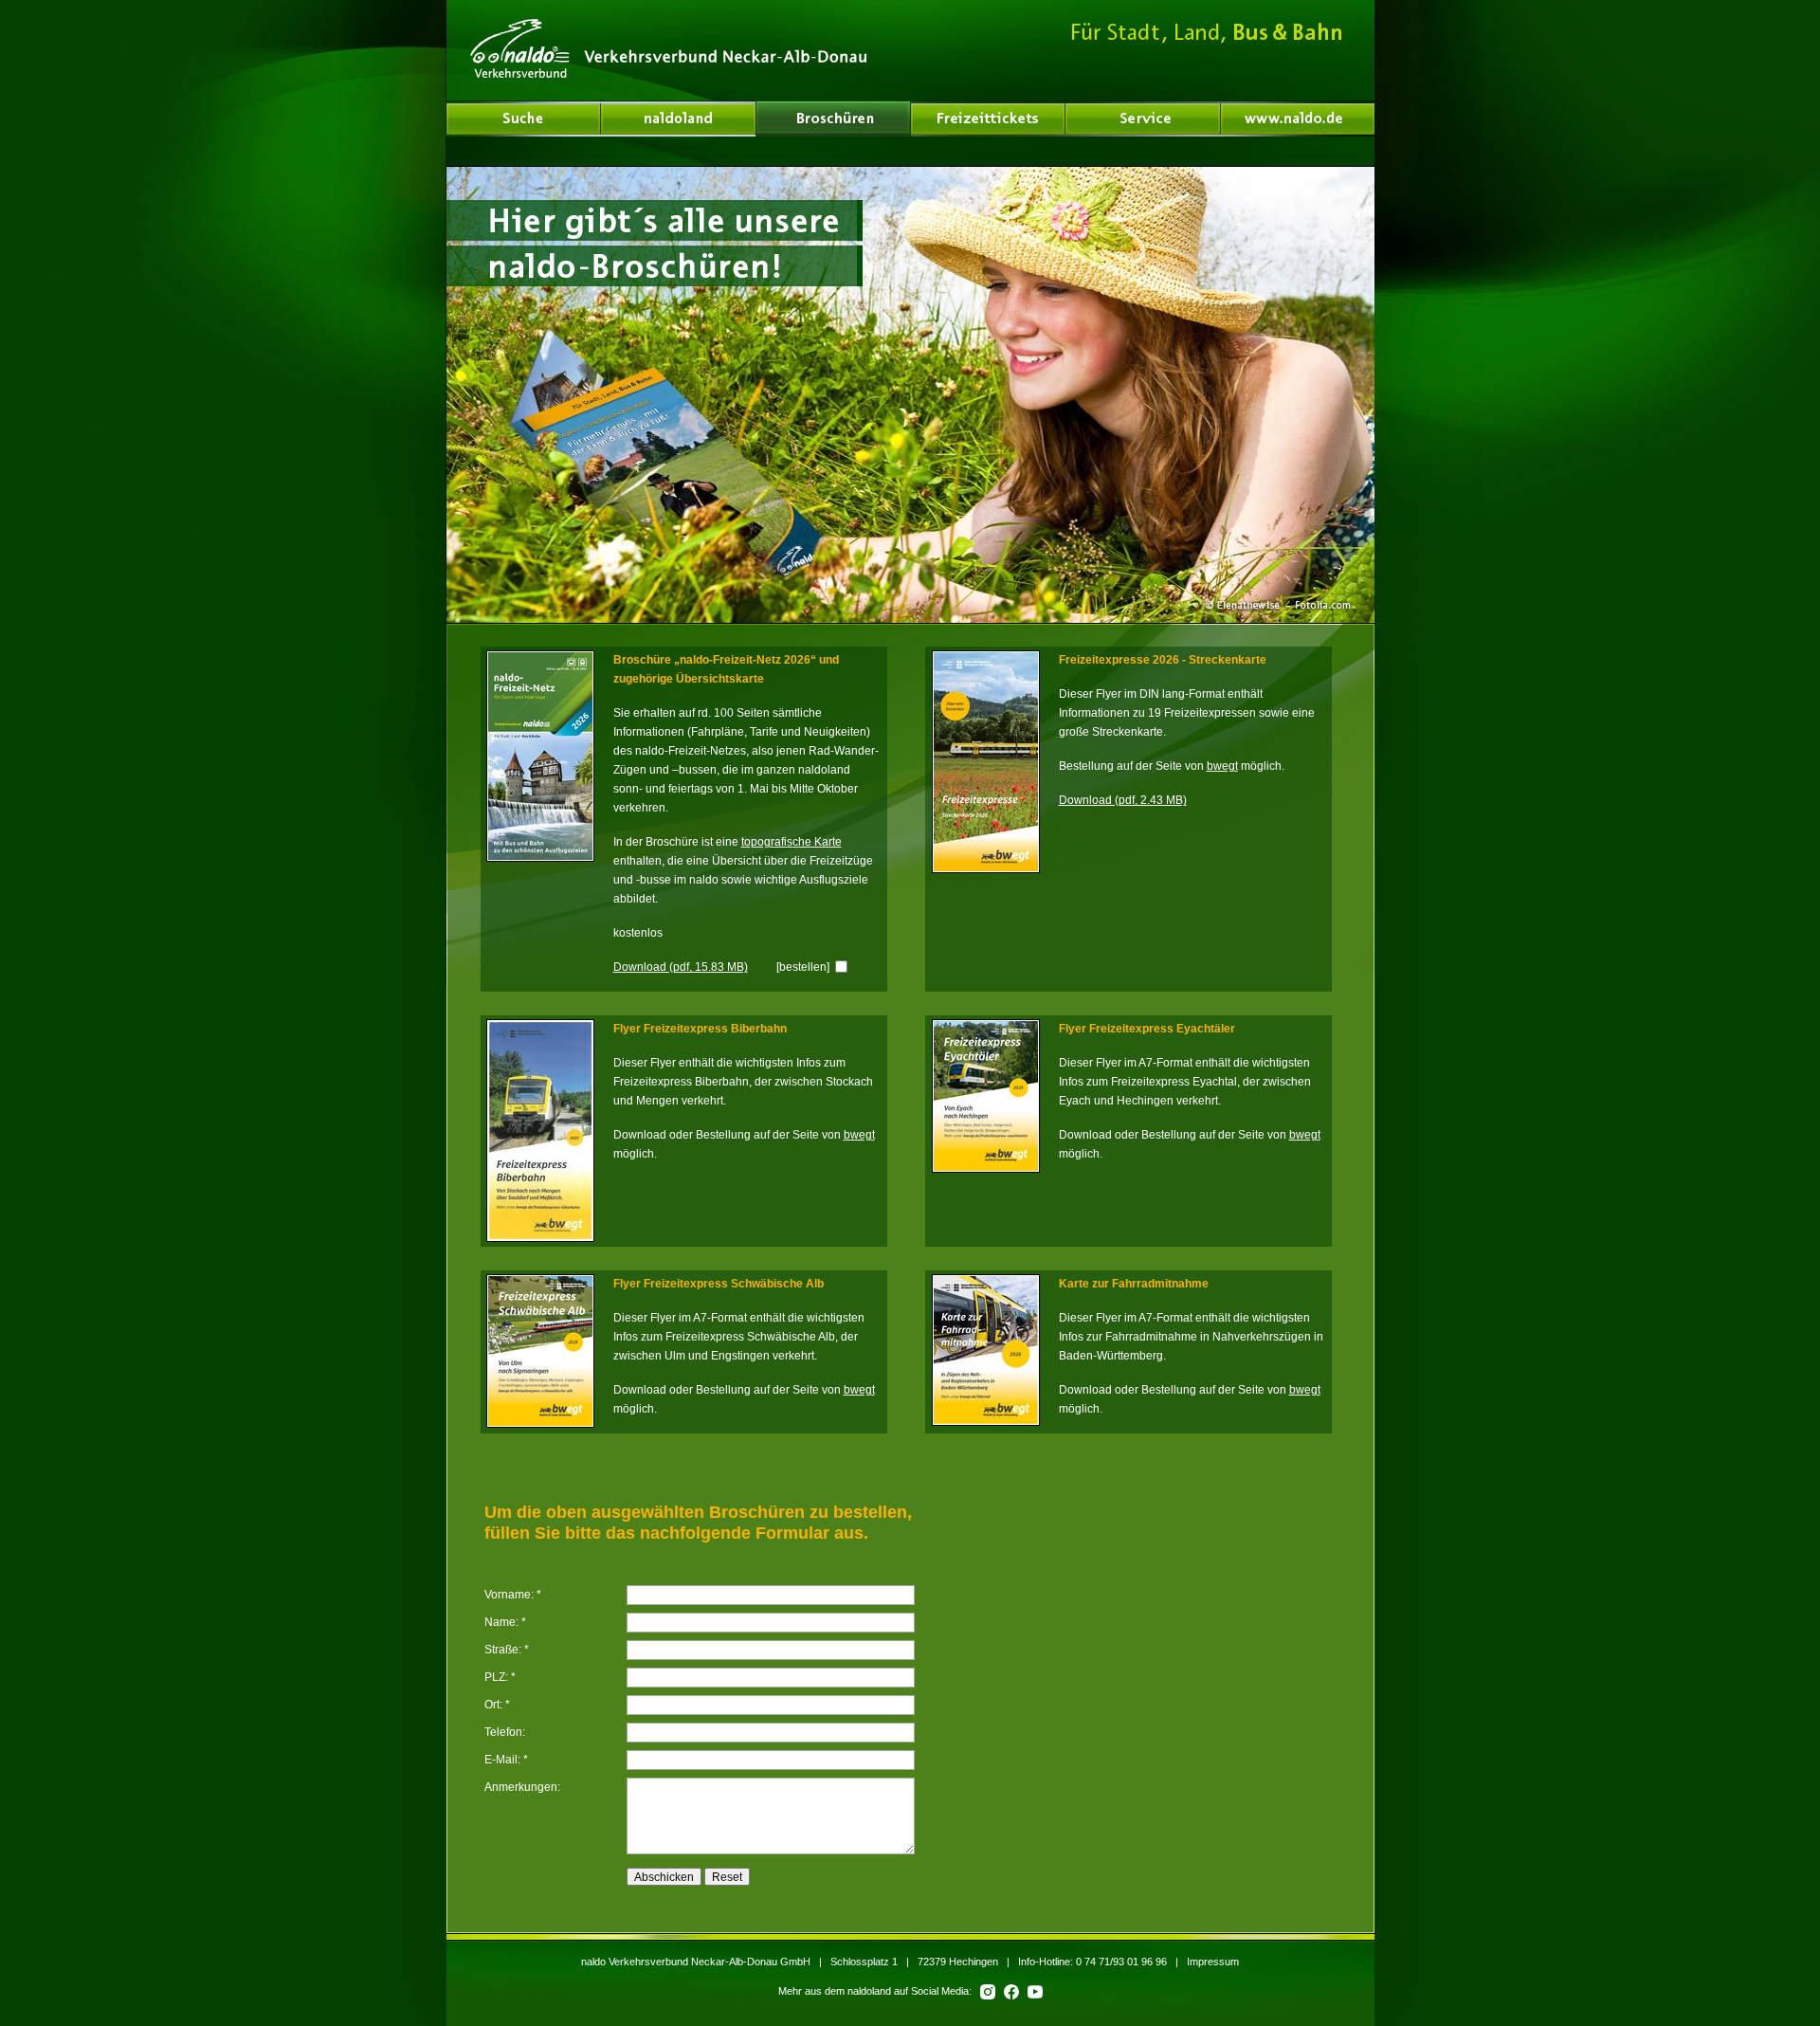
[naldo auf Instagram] (986, 1991)
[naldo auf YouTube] (1032, 1991)
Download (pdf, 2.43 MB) (1123, 800)
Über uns (679, 119)
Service (1143, 119)
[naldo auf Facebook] (1010, 1991)
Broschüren (833, 119)
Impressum (1213, 1962)
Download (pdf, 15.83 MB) (681, 967)
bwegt (1222, 766)
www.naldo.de (1298, 119)
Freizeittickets (988, 119)
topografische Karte (792, 841)
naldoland (524, 119)
